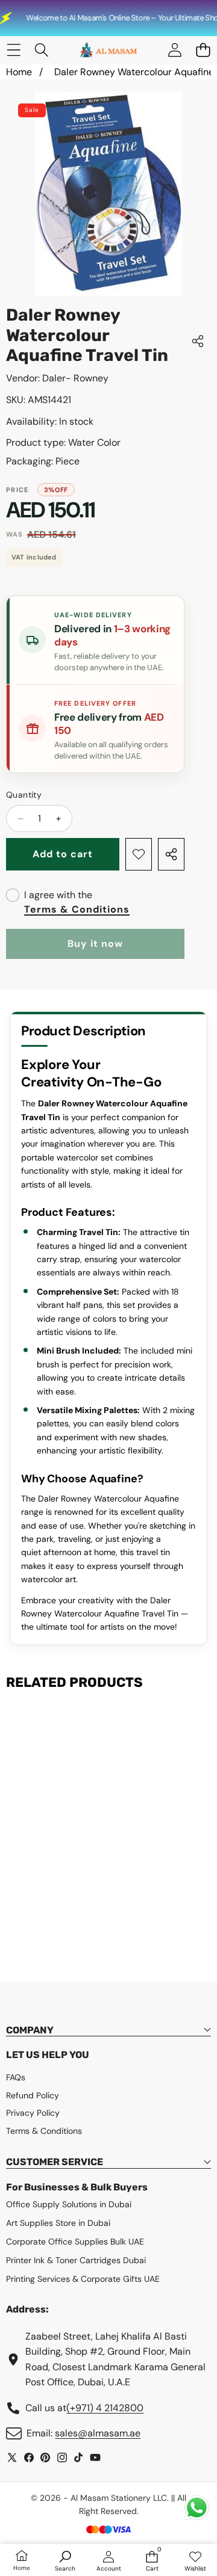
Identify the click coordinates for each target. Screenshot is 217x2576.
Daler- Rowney (75, 378)
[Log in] (175, 50)
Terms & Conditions (77, 909)
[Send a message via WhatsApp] (197, 2508)
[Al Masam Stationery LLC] (108, 50)
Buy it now (95, 944)
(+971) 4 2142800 (105, 2408)
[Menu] (14, 50)
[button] (203, 50)
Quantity (24, 795)
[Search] (42, 50)
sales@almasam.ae (98, 2433)
